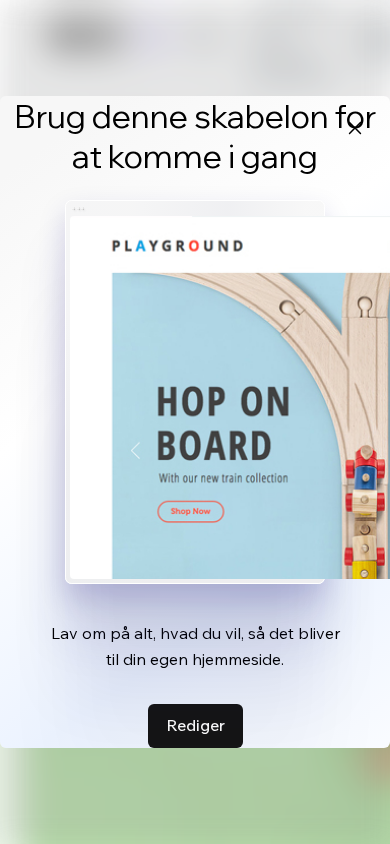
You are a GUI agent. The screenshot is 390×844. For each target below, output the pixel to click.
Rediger (195, 725)
